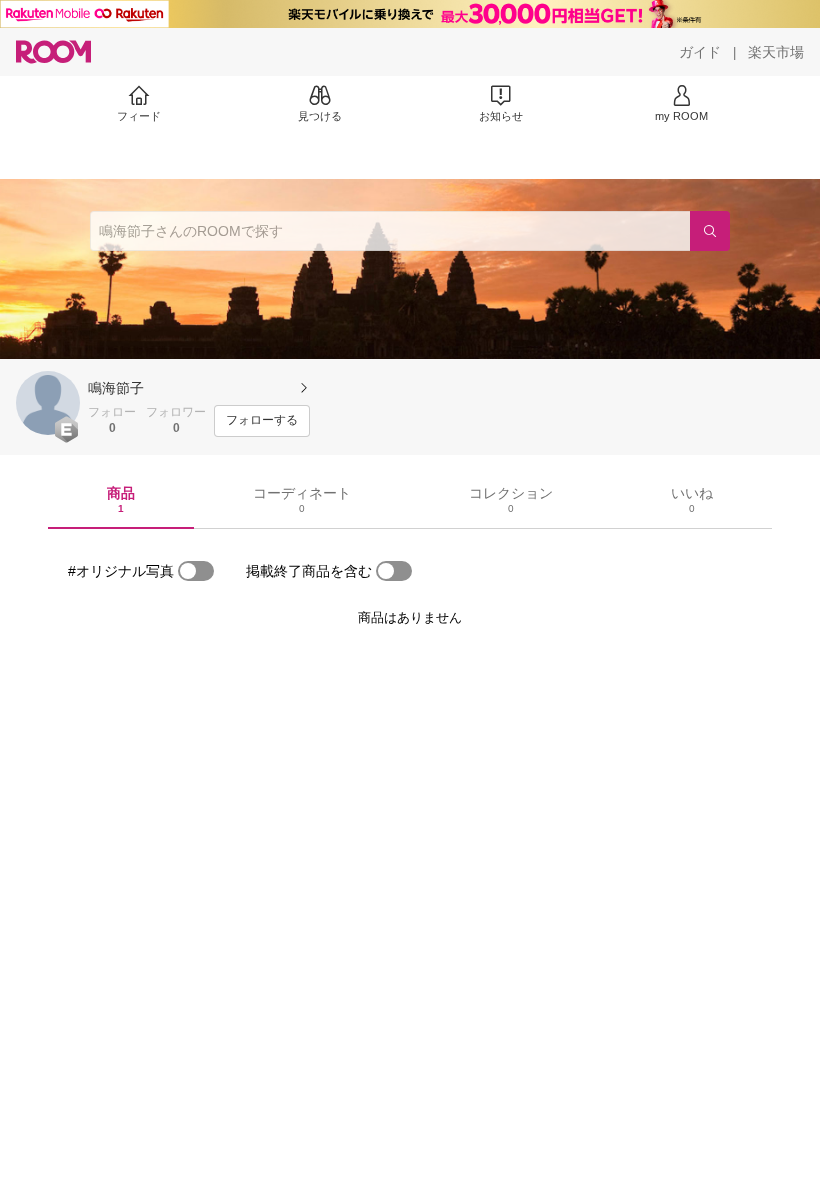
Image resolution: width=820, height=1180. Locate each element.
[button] (48, 403)
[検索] (710, 231)
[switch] (196, 571)
